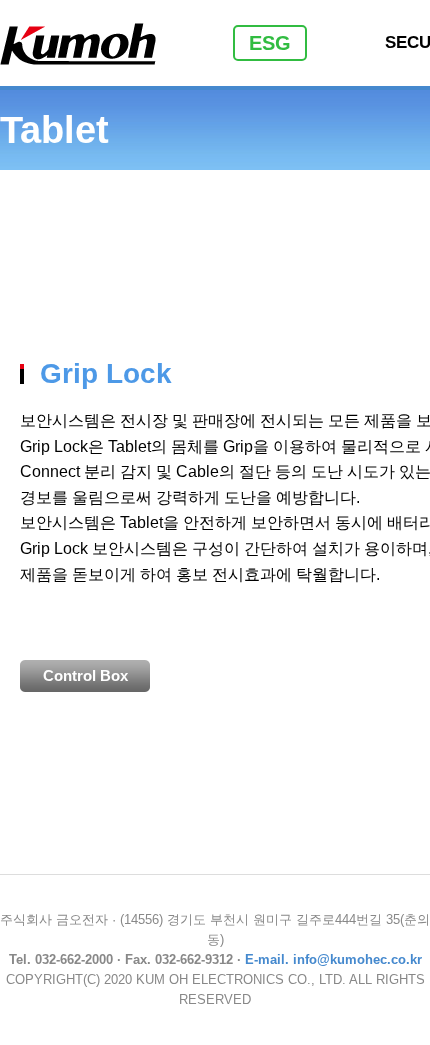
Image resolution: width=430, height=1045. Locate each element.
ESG (270, 43)
